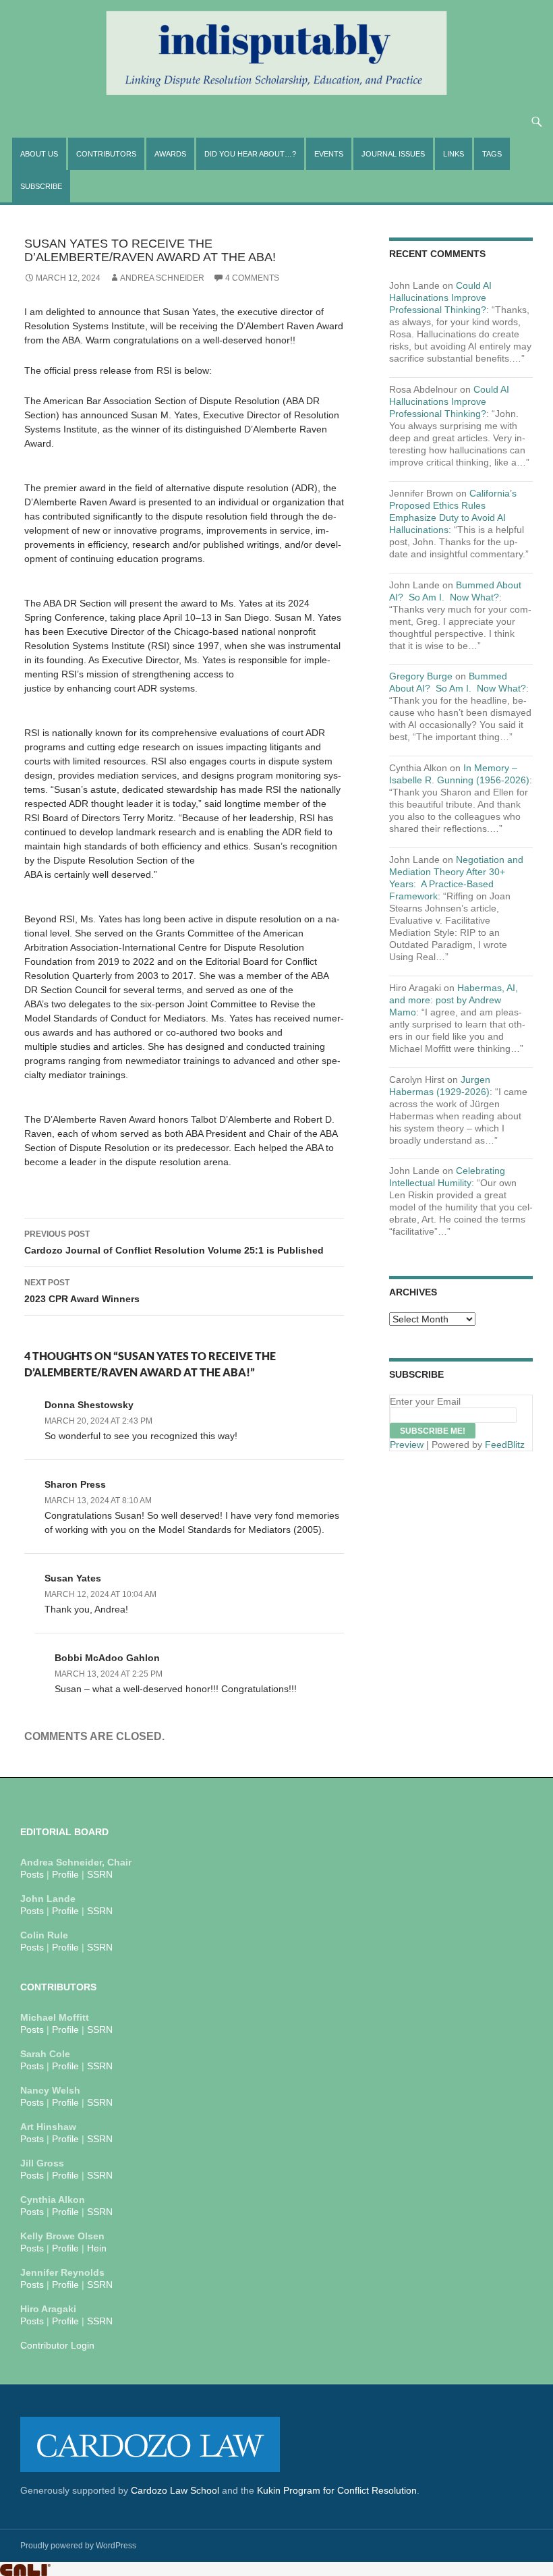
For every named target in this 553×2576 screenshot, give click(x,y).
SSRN (100, 1874)
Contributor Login (57, 2345)
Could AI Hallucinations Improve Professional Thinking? (440, 298)
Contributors (106, 154)
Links (454, 154)
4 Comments (252, 278)
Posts (32, 1874)
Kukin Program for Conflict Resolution (337, 2490)
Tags (492, 154)
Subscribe (41, 186)
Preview (407, 1445)
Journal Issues (393, 154)
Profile (65, 1874)
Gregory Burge (421, 676)
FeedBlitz (505, 1445)
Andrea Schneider (162, 278)
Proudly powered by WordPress (78, 2546)
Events (329, 154)
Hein (97, 2248)
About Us (39, 154)
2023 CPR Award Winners (82, 1291)
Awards (170, 154)
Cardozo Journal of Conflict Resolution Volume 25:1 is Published (174, 1242)
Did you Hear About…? (250, 154)
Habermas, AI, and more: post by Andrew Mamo (454, 1000)
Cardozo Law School (175, 2490)
